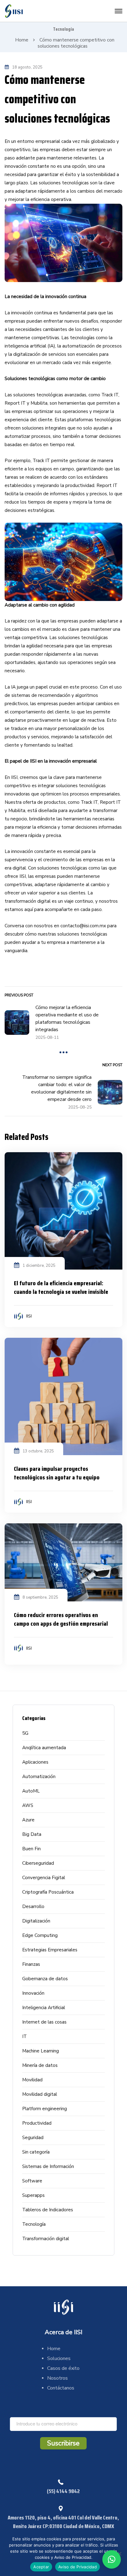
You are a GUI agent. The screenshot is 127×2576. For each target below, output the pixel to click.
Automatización (39, 1777)
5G (25, 1733)
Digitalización (36, 1921)
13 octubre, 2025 (38, 1451)
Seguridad (33, 2138)
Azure (28, 1820)
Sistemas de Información (48, 2166)
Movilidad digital (40, 2094)
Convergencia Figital (44, 1878)
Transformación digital (46, 2239)
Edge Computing (40, 1935)
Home (22, 40)
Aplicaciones (35, 1762)
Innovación (33, 1993)
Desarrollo (33, 1906)
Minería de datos (40, 2065)
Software (32, 2181)
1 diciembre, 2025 (39, 1266)
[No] (119, 2554)
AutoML (31, 1791)
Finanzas (31, 1964)
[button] (112, 2559)
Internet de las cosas (44, 2022)
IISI (29, 1316)
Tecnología (63, 29)
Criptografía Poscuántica (48, 1892)
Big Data (32, 1834)
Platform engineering (45, 2109)
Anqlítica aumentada (44, 1748)
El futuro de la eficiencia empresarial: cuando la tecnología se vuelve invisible (61, 1287)
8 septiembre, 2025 (40, 1597)
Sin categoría (36, 2152)
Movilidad (32, 2080)
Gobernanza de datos (45, 1979)
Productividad (37, 2123)
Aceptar (41, 2567)
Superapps (33, 2195)
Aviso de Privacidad (78, 2567)
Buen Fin (31, 1849)
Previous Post (19, 995)
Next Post (112, 1065)
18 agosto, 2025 (27, 67)
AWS (28, 1805)
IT (25, 2036)
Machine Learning (41, 2051)
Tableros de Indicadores (48, 2210)
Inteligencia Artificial (44, 2008)
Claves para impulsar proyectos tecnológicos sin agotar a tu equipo (57, 1473)
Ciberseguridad (38, 1863)
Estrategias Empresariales (50, 1950)
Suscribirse (63, 2443)
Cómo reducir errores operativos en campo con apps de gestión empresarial (61, 1619)
